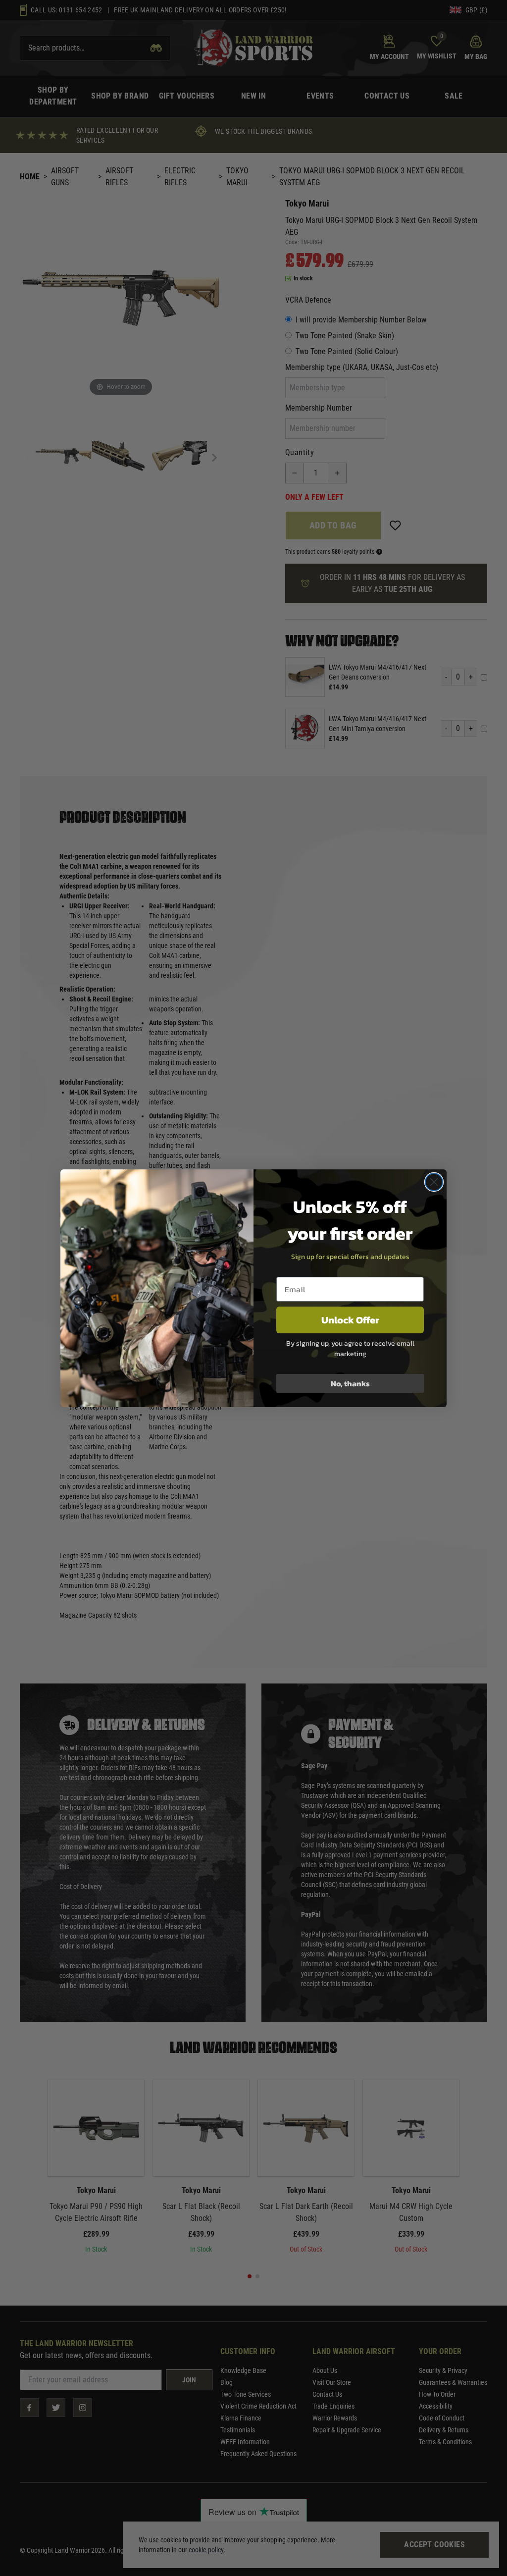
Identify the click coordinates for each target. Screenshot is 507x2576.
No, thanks (350, 1383)
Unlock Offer (350, 1320)
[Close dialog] (434, 1182)
